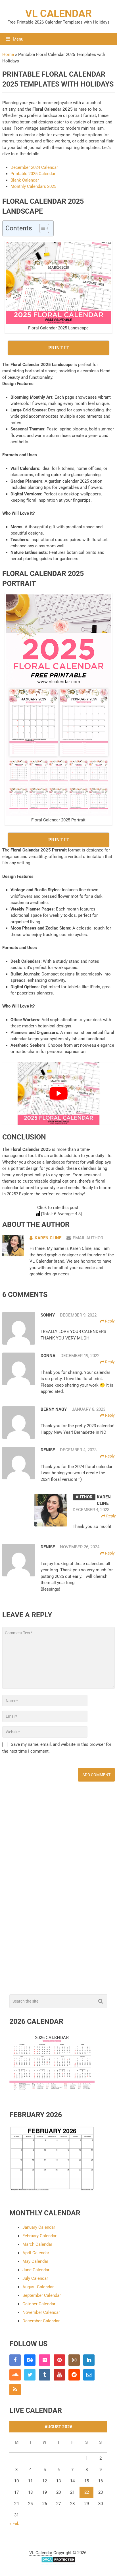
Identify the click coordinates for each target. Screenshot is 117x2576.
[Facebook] (15, 2360)
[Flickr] (45, 2360)
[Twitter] (30, 2375)
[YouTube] (59, 2375)
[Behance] (30, 2360)
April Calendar (36, 2253)
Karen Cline (48, 1238)
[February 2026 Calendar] (52, 2190)
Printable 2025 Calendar (33, 174)
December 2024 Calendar (34, 167)
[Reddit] (74, 2375)
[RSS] (15, 2390)
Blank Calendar (25, 180)
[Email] (89, 2375)
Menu (18, 39)
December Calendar (41, 2321)
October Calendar (39, 2304)
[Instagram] (74, 2360)
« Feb (14, 2524)
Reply (109, 1321)
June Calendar (36, 2270)
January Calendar (39, 2227)
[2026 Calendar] (52, 2091)
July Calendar (35, 2278)
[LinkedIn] (89, 2360)
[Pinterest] (59, 2360)
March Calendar (37, 2244)
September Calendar (42, 2295)
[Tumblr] (45, 2375)
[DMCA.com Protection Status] (58, 2561)
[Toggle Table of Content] (41, 228)
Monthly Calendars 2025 (33, 186)
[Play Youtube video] (58, 1094)
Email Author (88, 1238)
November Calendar (41, 2312)
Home (8, 54)
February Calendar (39, 2236)
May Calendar (35, 2261)
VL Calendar (58, 14)
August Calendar (38, 2287)
